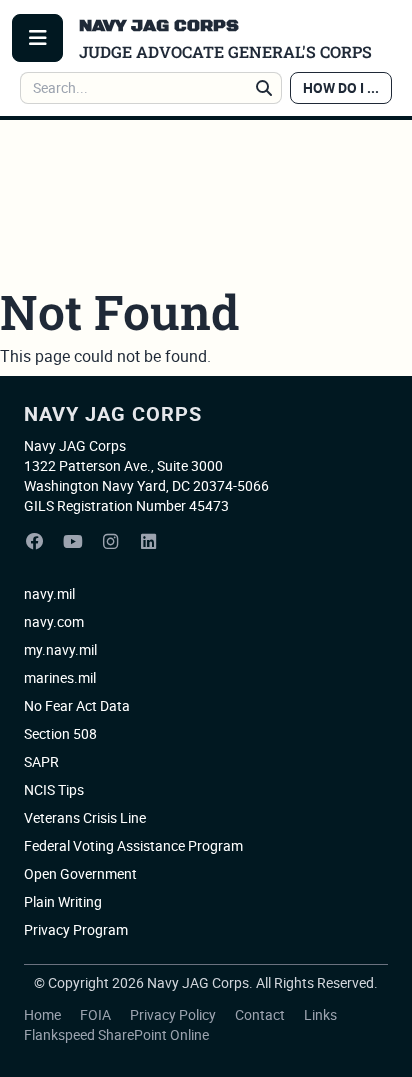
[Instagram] (111, 542)
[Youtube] (73, 542)
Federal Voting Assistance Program (133, 845)
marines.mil (60, 677)
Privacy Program (76, 929)
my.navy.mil (60, 649)
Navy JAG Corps (113, 413)
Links (320, 1014)
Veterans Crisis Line (85, 817)
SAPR (41, 761)
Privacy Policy (174, 1014)
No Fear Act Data (77, 705)
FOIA (97, 1014)
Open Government (80, 873)
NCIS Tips (54, 789)
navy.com (54, 621)
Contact (261, 1014)
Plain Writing (63, 901)
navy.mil (49, 593)
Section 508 (60, 733)
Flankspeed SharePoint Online (116, 1034)
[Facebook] (35, 542)
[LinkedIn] (149, 542)
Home (44, 1014)
